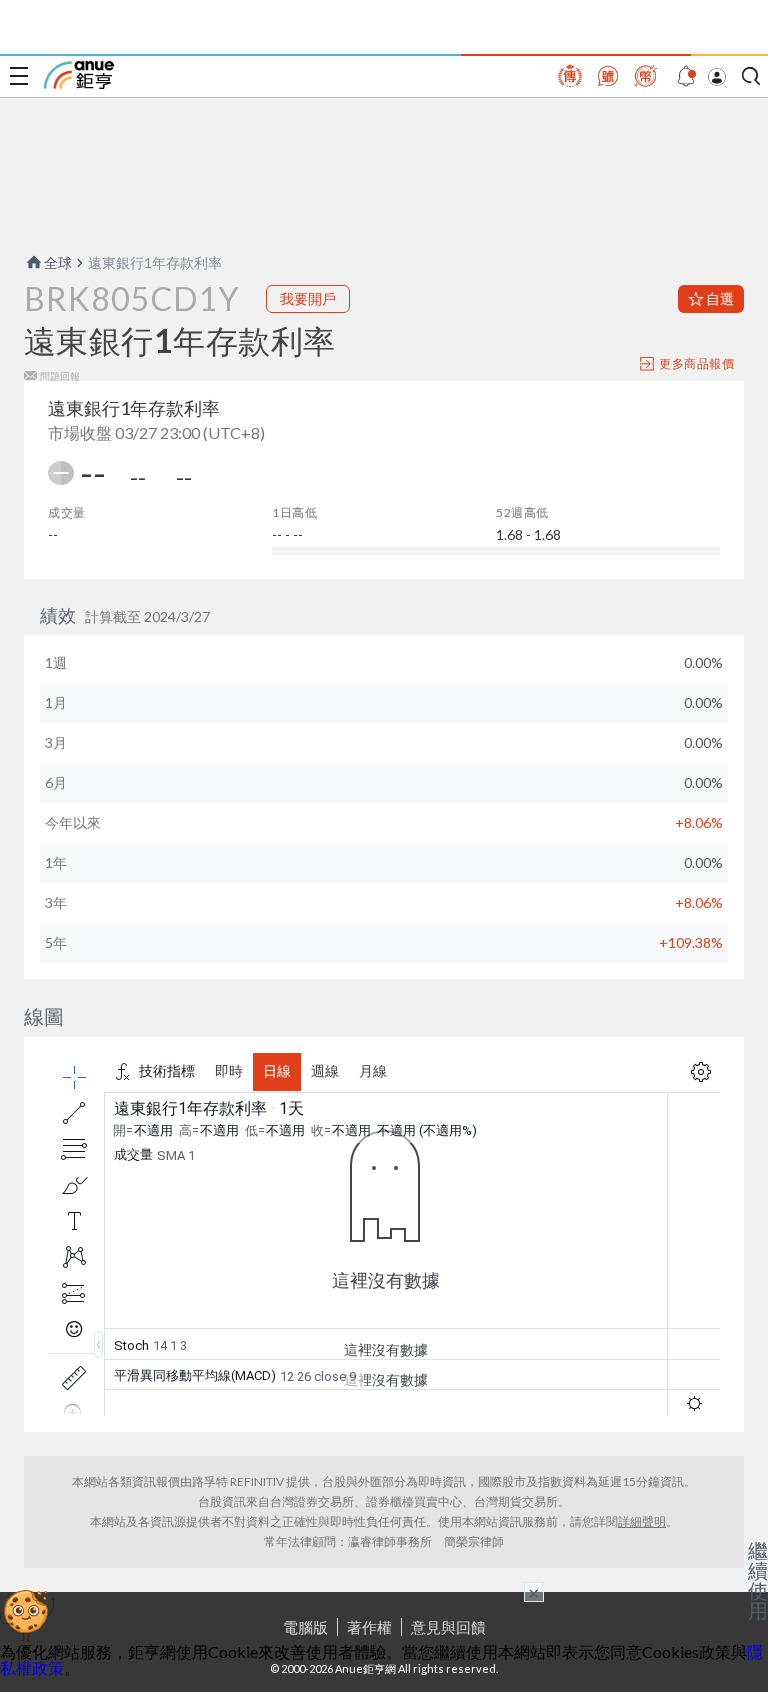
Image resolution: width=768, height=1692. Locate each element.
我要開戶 (308, 298)
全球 (58, 262)
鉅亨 (79, 75)
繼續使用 (758, 1580)
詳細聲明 (642, 1521)
